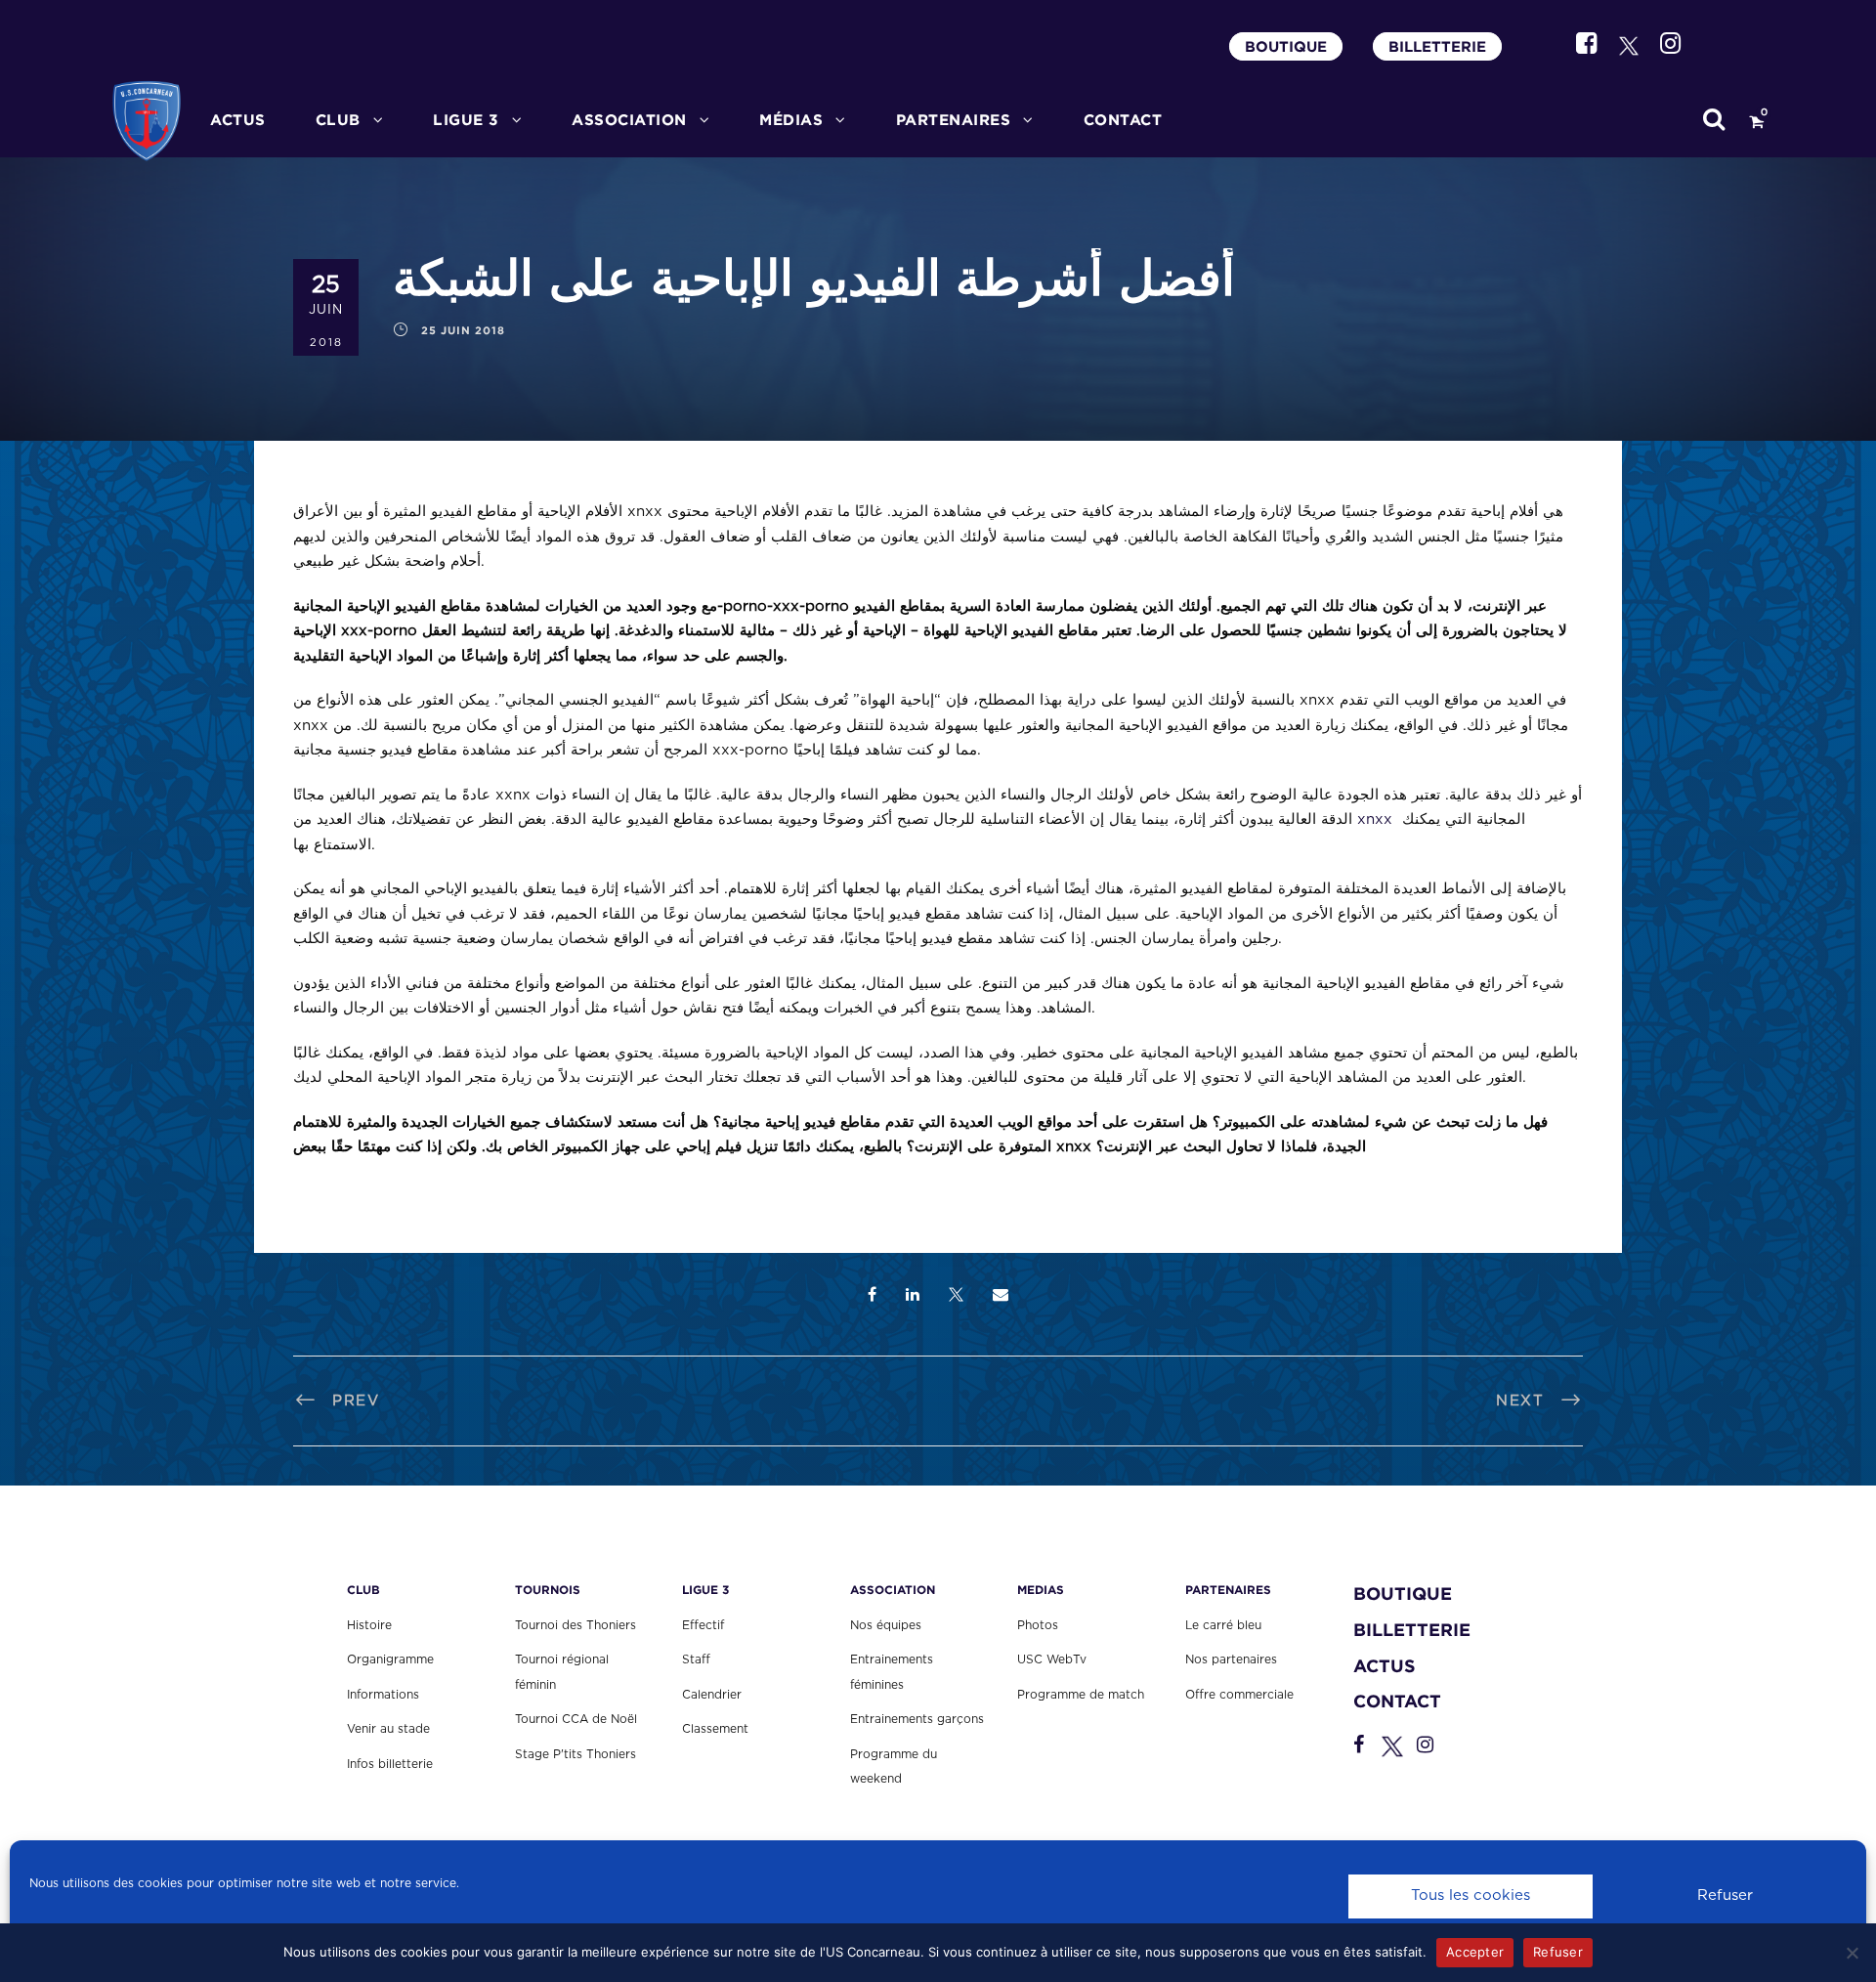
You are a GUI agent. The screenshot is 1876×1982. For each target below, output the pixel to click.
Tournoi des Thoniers (576, 1625)
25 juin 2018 (463, 330)
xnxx (1375, 819)
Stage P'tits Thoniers (576, 1754)
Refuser (1725, 1896)
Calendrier (712, 1695)
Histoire (369, 1625)
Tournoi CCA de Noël (576, 1719)
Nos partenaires (1231, 1659)
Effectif (703, 1625)
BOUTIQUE (1286, 46)
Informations (383, 1695)
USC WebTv (1052, 1659)
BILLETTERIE (1437, 46)
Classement (715, 1729)
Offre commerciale (1239, 1695)
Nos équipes (886, 1625)
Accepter (1475, 1952)
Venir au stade (388, 1729)
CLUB (338, 120)
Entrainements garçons (917, 1719)
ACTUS (238, 120)
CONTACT (1123, 120)
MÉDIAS (791, 120)
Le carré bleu (1223, 1625)
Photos (1038, 1625)
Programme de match (1081, 1695)
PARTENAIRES (954, 120)
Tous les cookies (1471, 1896)
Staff (696, 1659)
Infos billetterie (390, 1764)
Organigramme (390, 1659)
